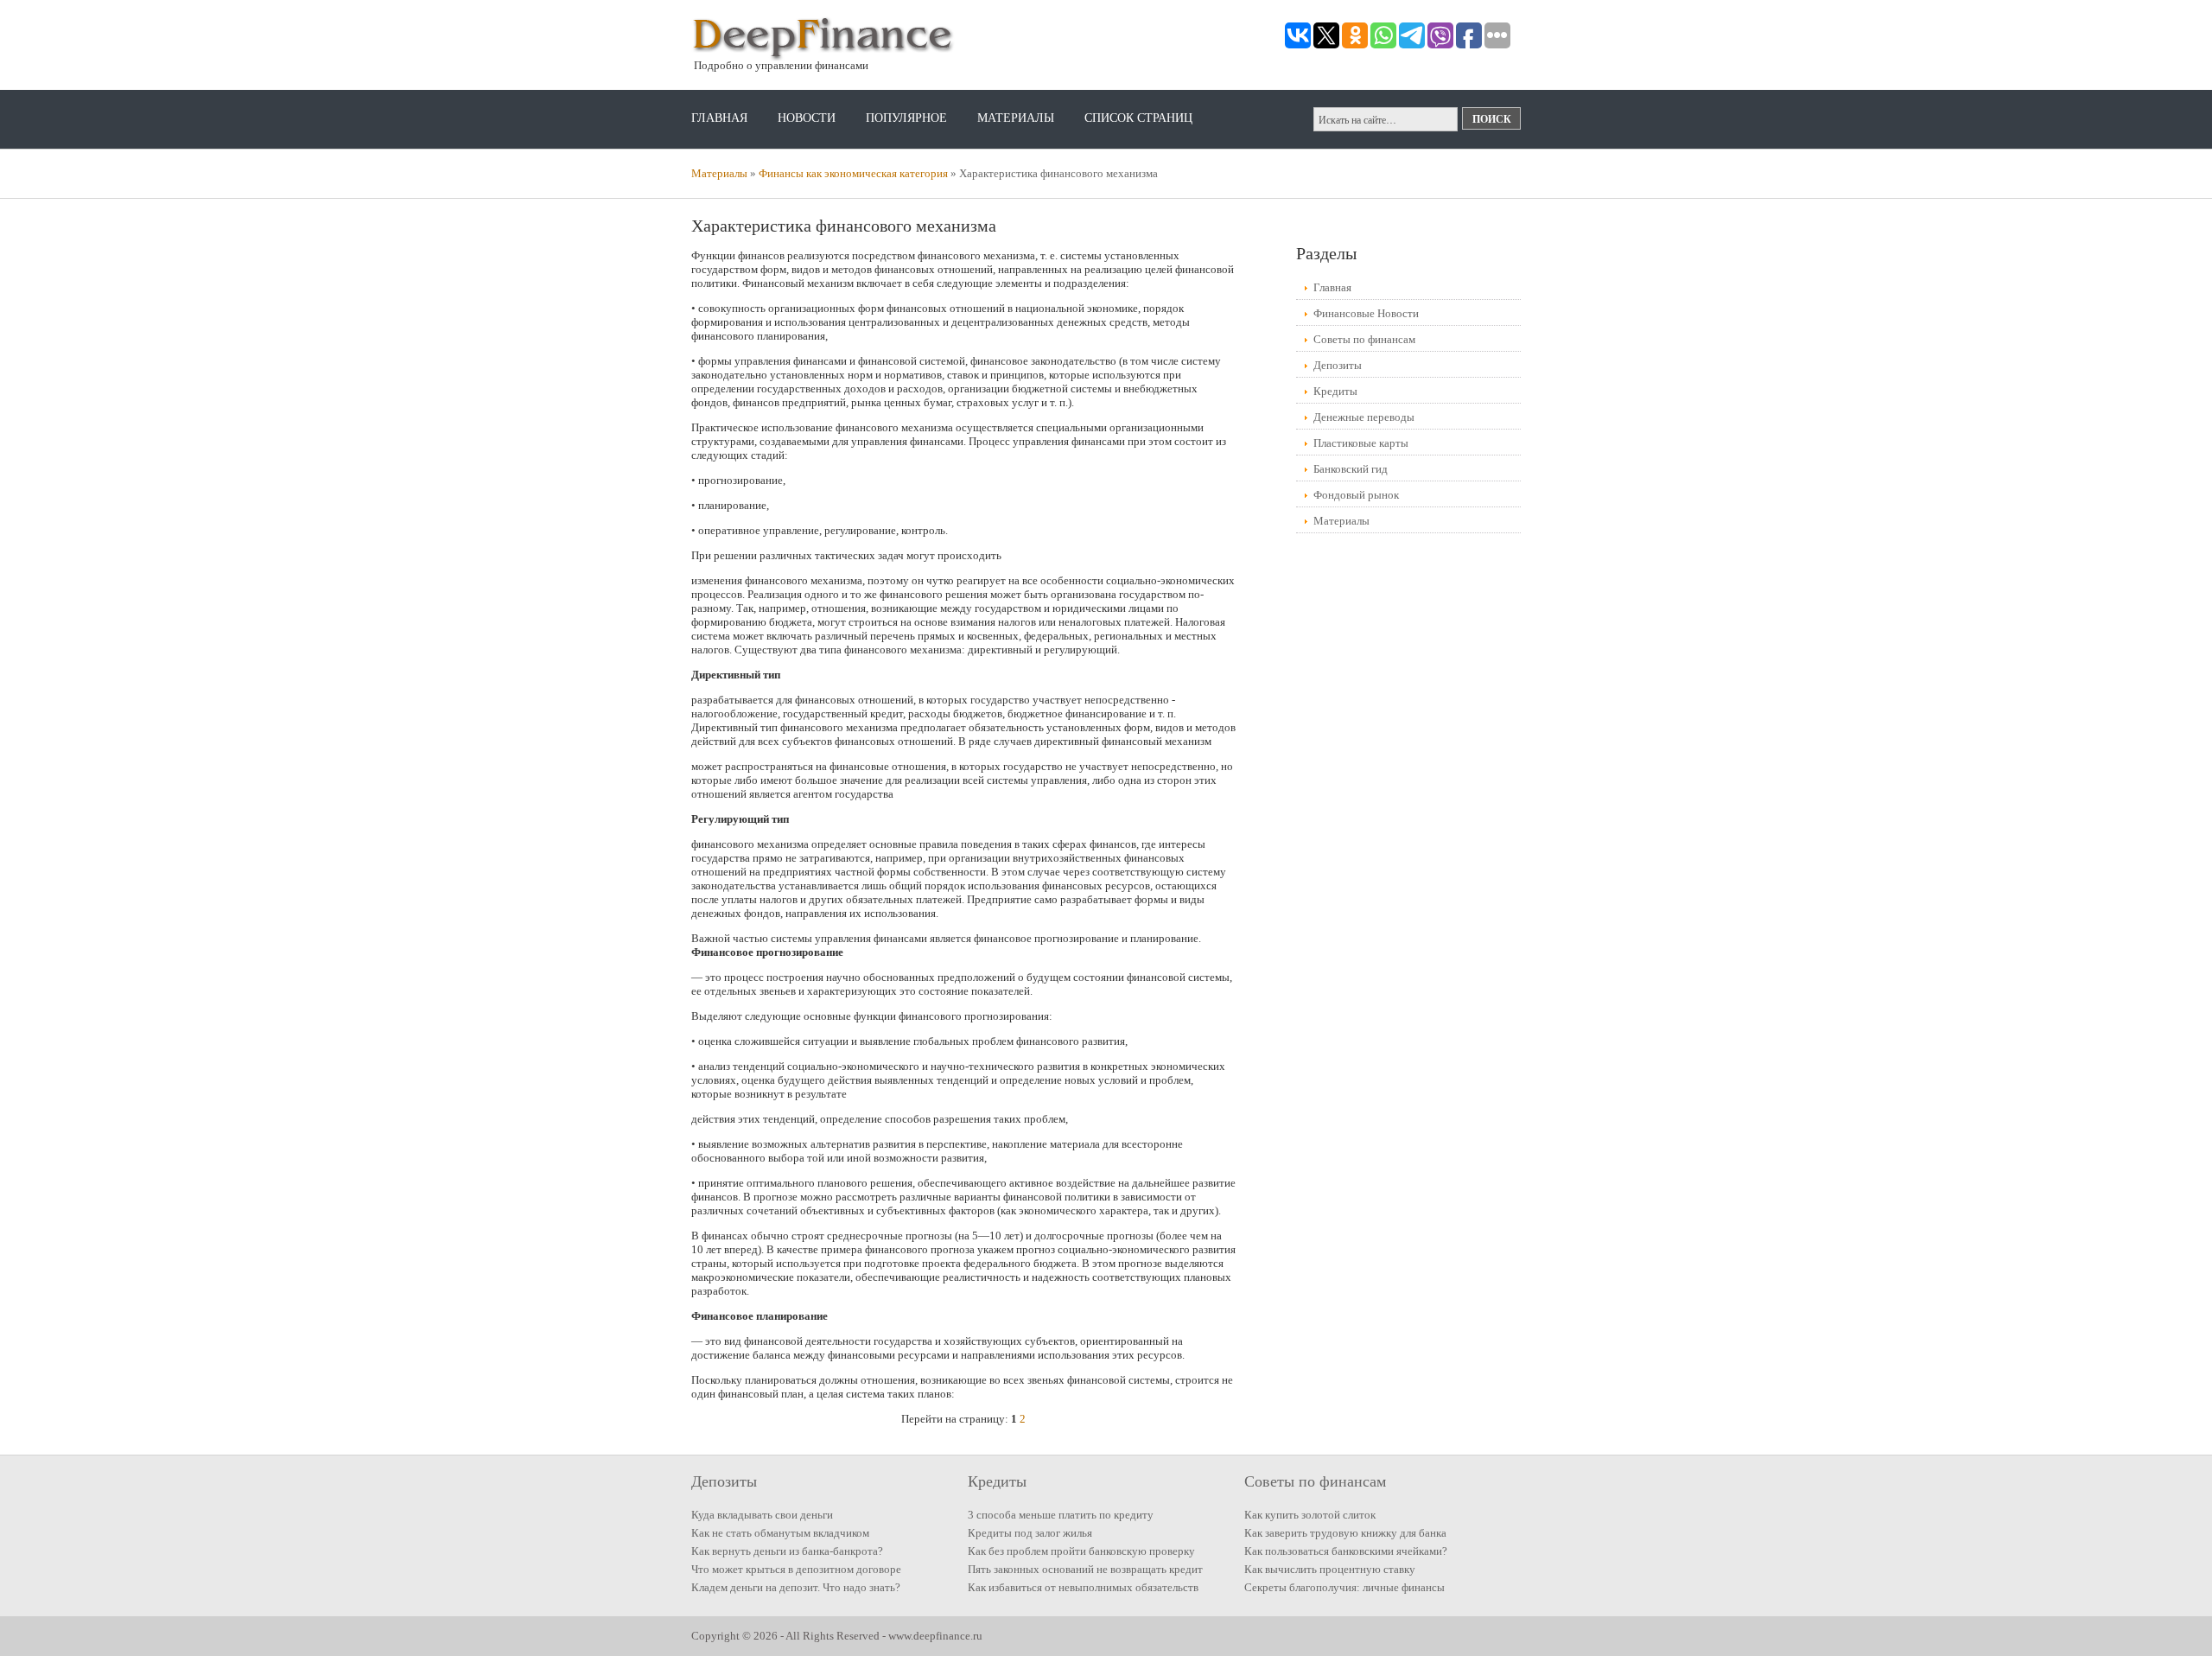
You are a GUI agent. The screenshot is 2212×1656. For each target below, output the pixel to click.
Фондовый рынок (1356, 495)
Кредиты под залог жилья (1030, 1533)
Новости (807, 118)
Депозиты (1338, 365)
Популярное (906, 118)
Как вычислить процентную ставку (1330, 1569)
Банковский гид (1351, 469)
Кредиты (1335, 391)
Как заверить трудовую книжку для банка (1345, 1533)
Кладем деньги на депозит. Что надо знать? (796, 1587)
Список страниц (1138, 118)
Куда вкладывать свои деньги (762, 1515)
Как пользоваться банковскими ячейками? (1346, 1551)
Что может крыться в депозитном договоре (796, 1569)
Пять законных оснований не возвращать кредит (1085, 1569)
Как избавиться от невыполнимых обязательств (1083, 1587)
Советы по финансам (1364, 339)
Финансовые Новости (1366, 313)
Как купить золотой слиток (1310, 1515)
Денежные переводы (1364, 417)
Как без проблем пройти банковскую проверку (1081, 1551)
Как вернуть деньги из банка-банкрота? (787, 1551)
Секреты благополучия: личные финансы (1344, 1587)
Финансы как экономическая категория (853, 173)
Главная (719, 118)
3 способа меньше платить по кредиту (1061, 1515)
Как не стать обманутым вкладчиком (780, 1533)
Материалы (1016, 118)
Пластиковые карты (1361, 443)
